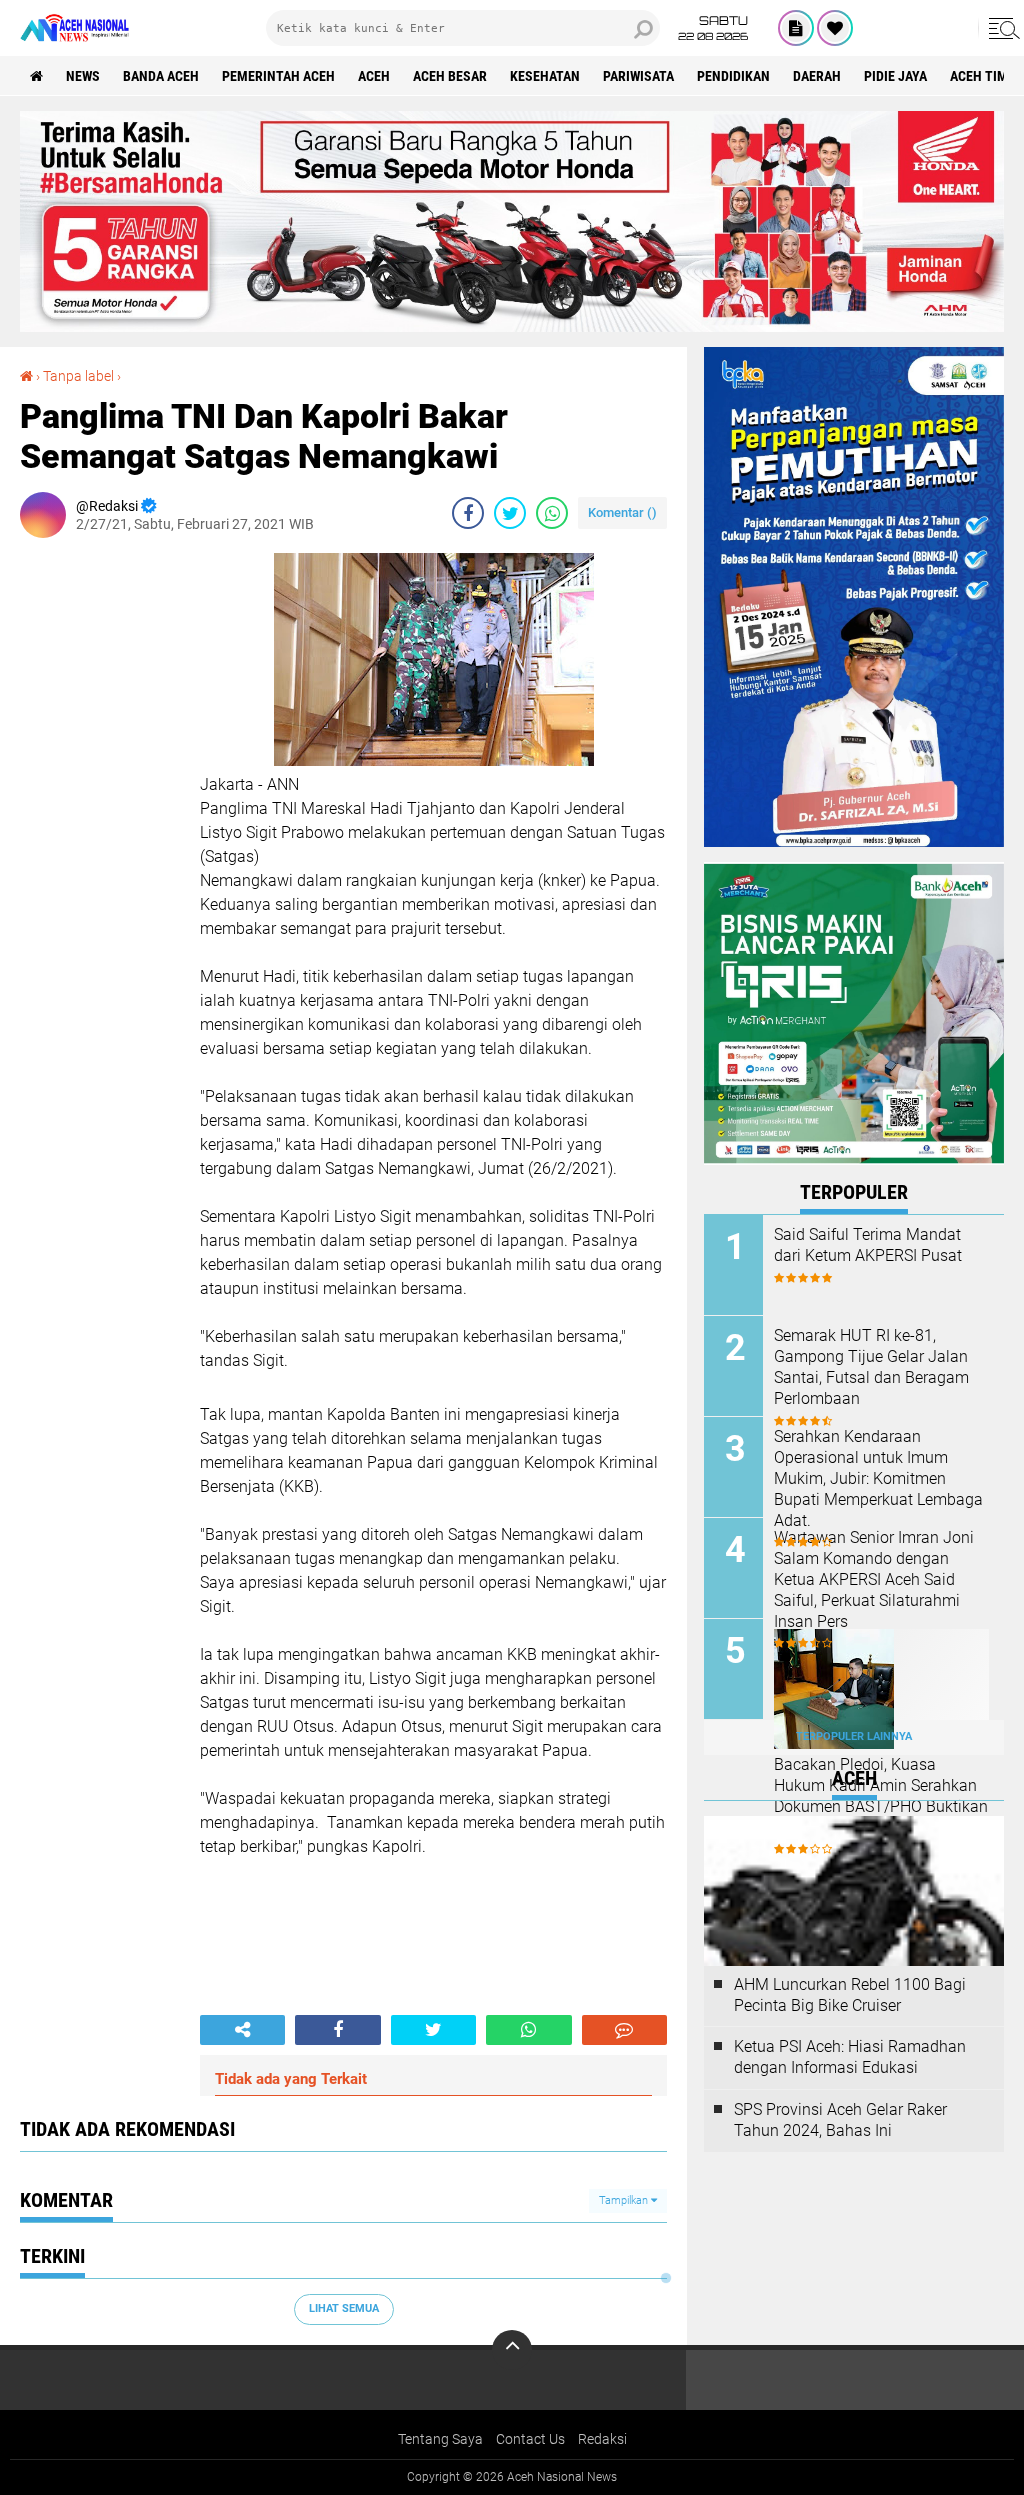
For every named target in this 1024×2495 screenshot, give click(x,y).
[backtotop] (512, 2350)
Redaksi (602, 2439)
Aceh (374, 76)
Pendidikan (733, 76)
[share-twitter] (510, 513)
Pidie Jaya (895, 76)
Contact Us (530, 2439)
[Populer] (835, 28)
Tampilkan (625, 2200)
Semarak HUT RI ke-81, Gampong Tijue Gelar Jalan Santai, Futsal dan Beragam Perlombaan (871, 1366)
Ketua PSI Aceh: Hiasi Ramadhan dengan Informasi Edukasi (850, 2057)
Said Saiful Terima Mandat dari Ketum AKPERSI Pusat (868, 1245)
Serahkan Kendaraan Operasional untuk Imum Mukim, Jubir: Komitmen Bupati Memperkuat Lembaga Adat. (878, 1478)
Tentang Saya (440, 2439)
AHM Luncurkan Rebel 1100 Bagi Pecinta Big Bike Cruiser (850, 1995)
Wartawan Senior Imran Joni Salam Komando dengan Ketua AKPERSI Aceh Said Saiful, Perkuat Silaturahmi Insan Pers (874, 1579)
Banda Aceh (161, 76)
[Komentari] (624, 2030)
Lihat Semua (344, 2308)
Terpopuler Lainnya (854, 1736)
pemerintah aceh (278, 76)
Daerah (817, 76)
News (83, 76)
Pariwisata (638, 76)
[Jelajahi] (1001, 28)
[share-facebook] (468, 513)
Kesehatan (545, 76)
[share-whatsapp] (552, 513)
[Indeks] (796, 28)
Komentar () (622, 512)
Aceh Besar (450, 76)
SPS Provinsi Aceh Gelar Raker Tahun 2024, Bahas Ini (840, 2120)
